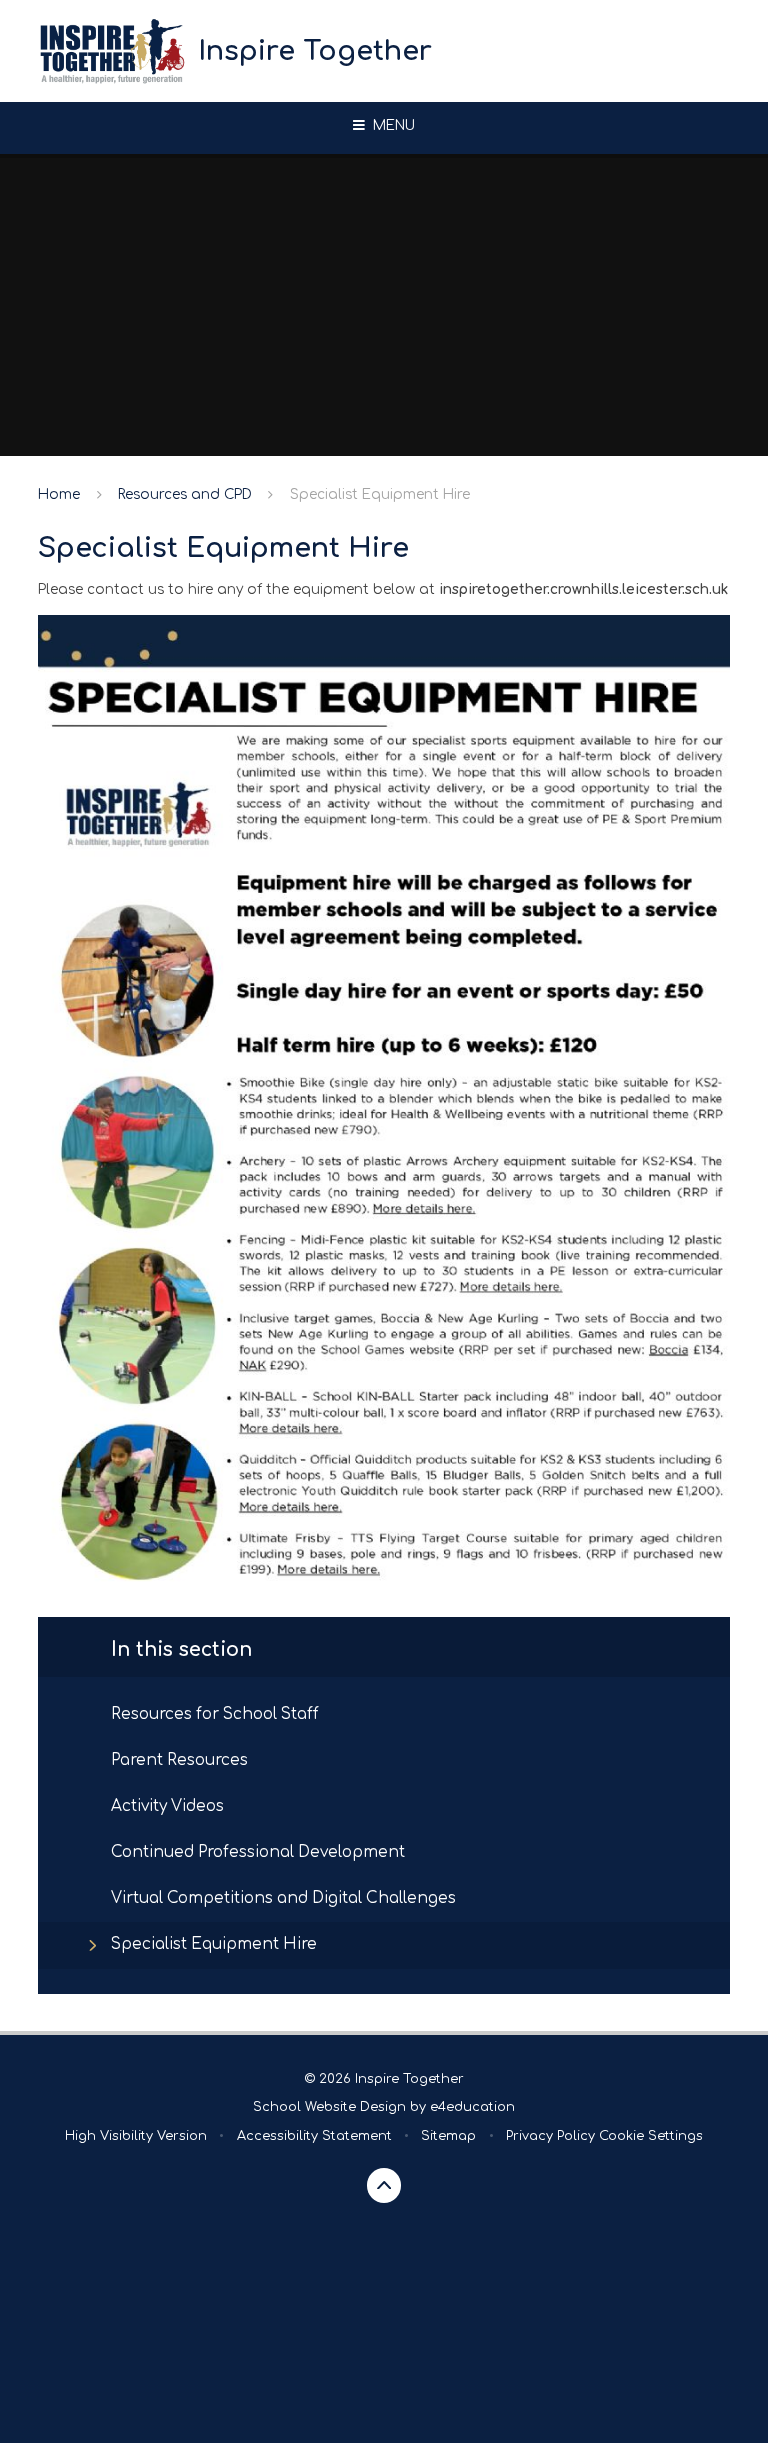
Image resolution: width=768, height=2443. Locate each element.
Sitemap (448, 2136)
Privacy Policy (550, 2136)
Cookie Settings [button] (651, 2136)
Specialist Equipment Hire (380, 494)
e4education (472, 2107)
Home (59, 494)
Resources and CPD (185, 494)
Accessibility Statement (314, 2136)
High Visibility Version (136, 2136)
